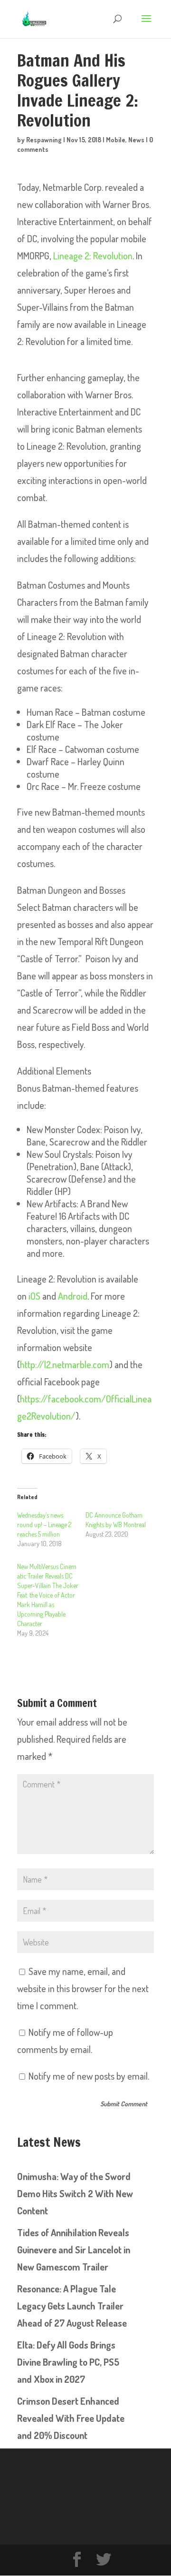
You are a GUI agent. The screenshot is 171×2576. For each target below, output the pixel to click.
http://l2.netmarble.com (65, 1364)
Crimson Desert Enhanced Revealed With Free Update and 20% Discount (71, 2418)
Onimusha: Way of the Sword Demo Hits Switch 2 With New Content (75, 2193)
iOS (34, 1296)
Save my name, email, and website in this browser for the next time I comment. (83, 1988)
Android (73, 1296)
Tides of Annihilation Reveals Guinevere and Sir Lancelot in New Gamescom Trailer (74, 2250)
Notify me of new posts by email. (89, 2076)
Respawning (44, 140)
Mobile (116, 140)
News (136, 140)
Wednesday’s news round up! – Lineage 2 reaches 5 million (44, 1525)
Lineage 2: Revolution (93, 256)
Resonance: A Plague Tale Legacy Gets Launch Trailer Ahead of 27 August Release (72, 2306)
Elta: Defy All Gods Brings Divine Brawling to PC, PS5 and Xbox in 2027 (68, 2362)
